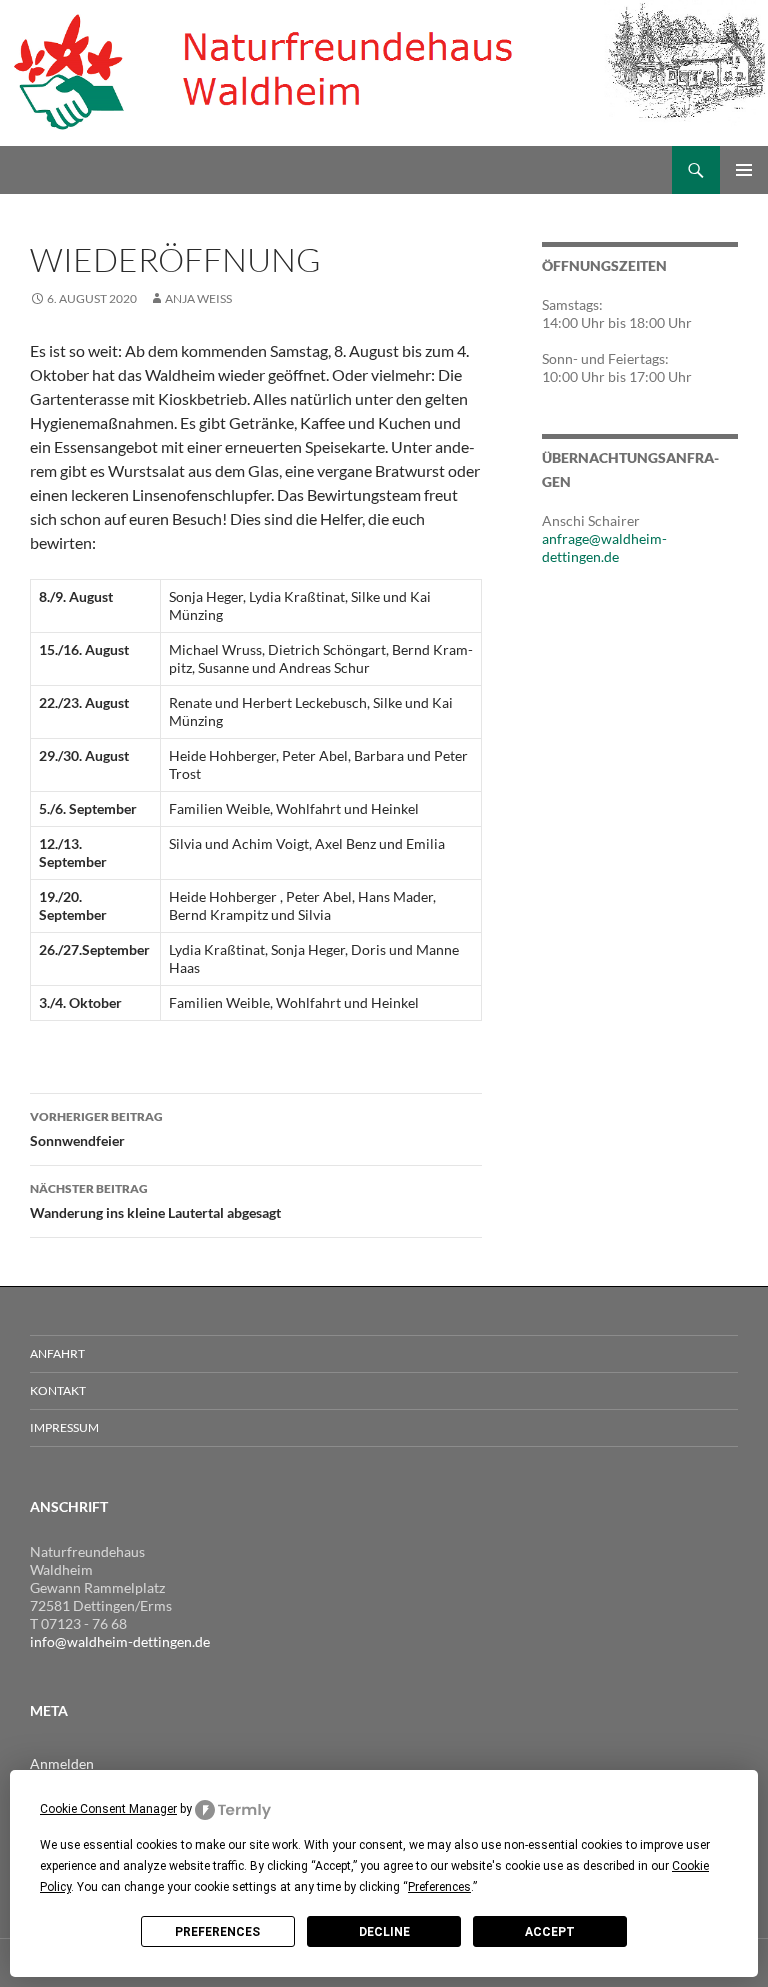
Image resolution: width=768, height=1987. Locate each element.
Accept (550, 1932)
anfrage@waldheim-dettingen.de (604, 547)
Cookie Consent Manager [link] (108, 1809)
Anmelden (62, 1763)
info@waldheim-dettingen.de (120, 1641)
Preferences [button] (439, 1887)
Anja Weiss (198, 298)
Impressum (64, 1427)
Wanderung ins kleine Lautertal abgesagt (155, 1201)
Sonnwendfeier (96, 1129)
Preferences (217, 1932)
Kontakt (58, 1390)
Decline (384, 1932)
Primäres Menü (744, 170)
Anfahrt (57, 1353)
